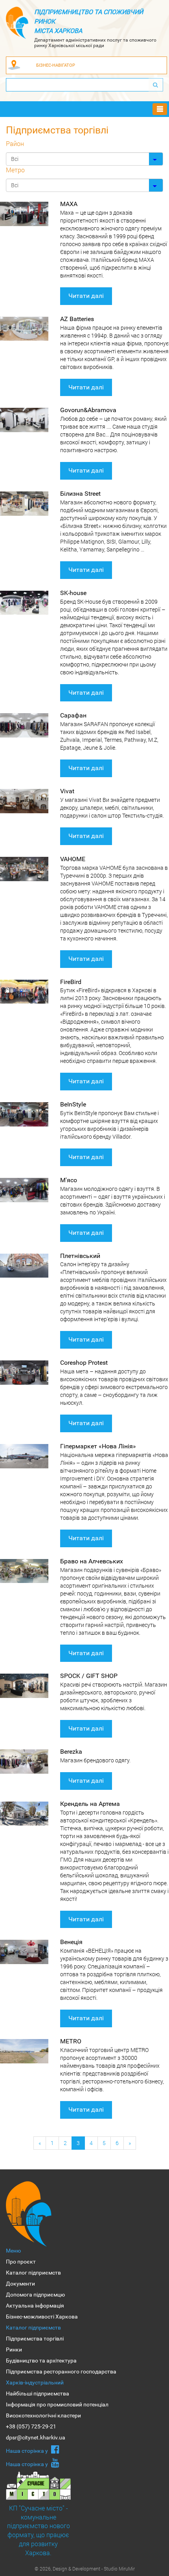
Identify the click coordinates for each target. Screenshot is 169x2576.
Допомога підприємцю (35, 2295)
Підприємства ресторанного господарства (61, 2372)
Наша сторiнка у (28, 2451)
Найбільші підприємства (38, 2393)
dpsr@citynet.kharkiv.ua (36, 2437)
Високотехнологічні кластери (43, 2415)
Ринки (14, 2350)
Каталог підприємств (33, 2273)
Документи (20, 2284)
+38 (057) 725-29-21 (31, 2426)
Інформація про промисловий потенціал (57, 2404)
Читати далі (86, 296)
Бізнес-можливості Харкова (42, 2317)
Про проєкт (21, 2262)
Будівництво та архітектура (41, 2361)
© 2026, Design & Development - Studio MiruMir (85, 2569)
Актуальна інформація (35, 2306)
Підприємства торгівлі (35, 2339)
